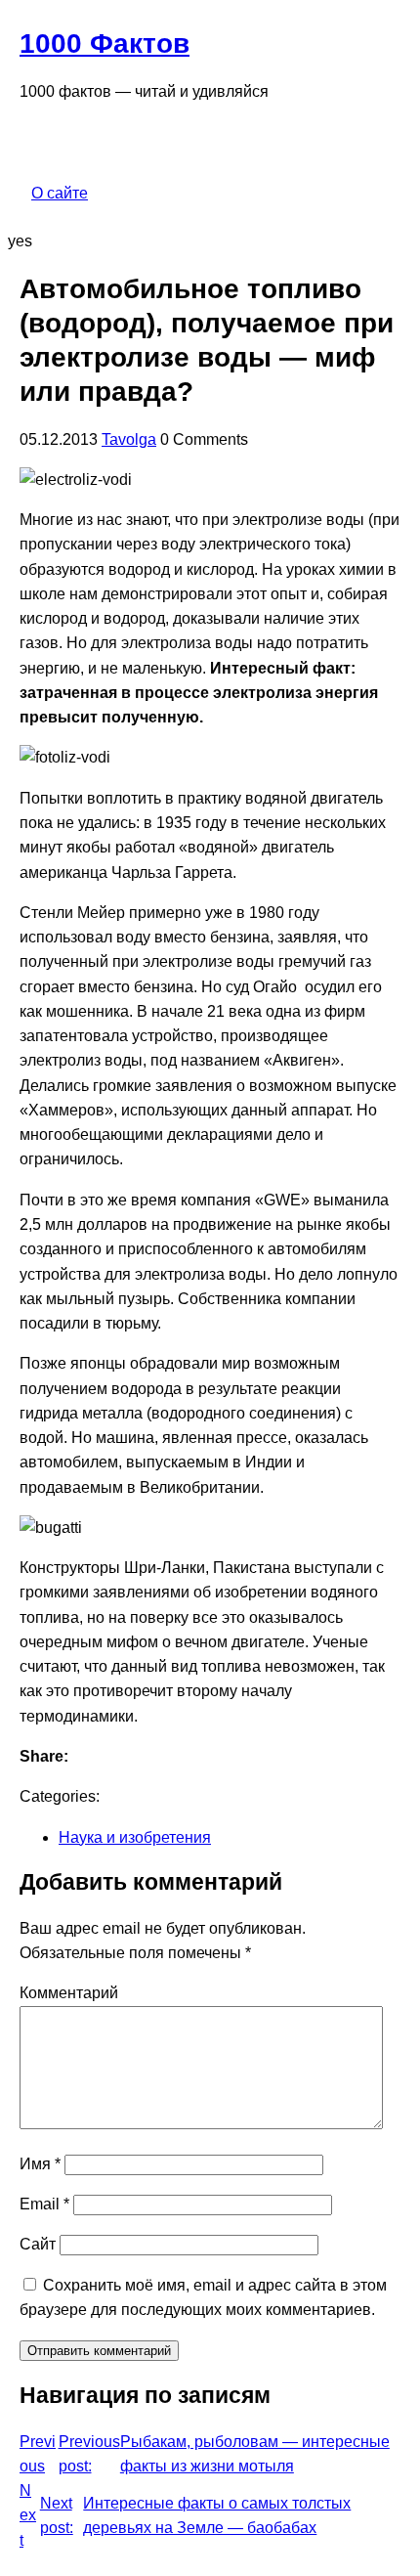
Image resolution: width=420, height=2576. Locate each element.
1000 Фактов (105, 44)
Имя (40, 2164)
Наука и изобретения (135, 1837)
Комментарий (69, 1993)
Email (44, 2204)
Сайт (38, 2244)
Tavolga (129, 439)
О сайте (60, 193)
